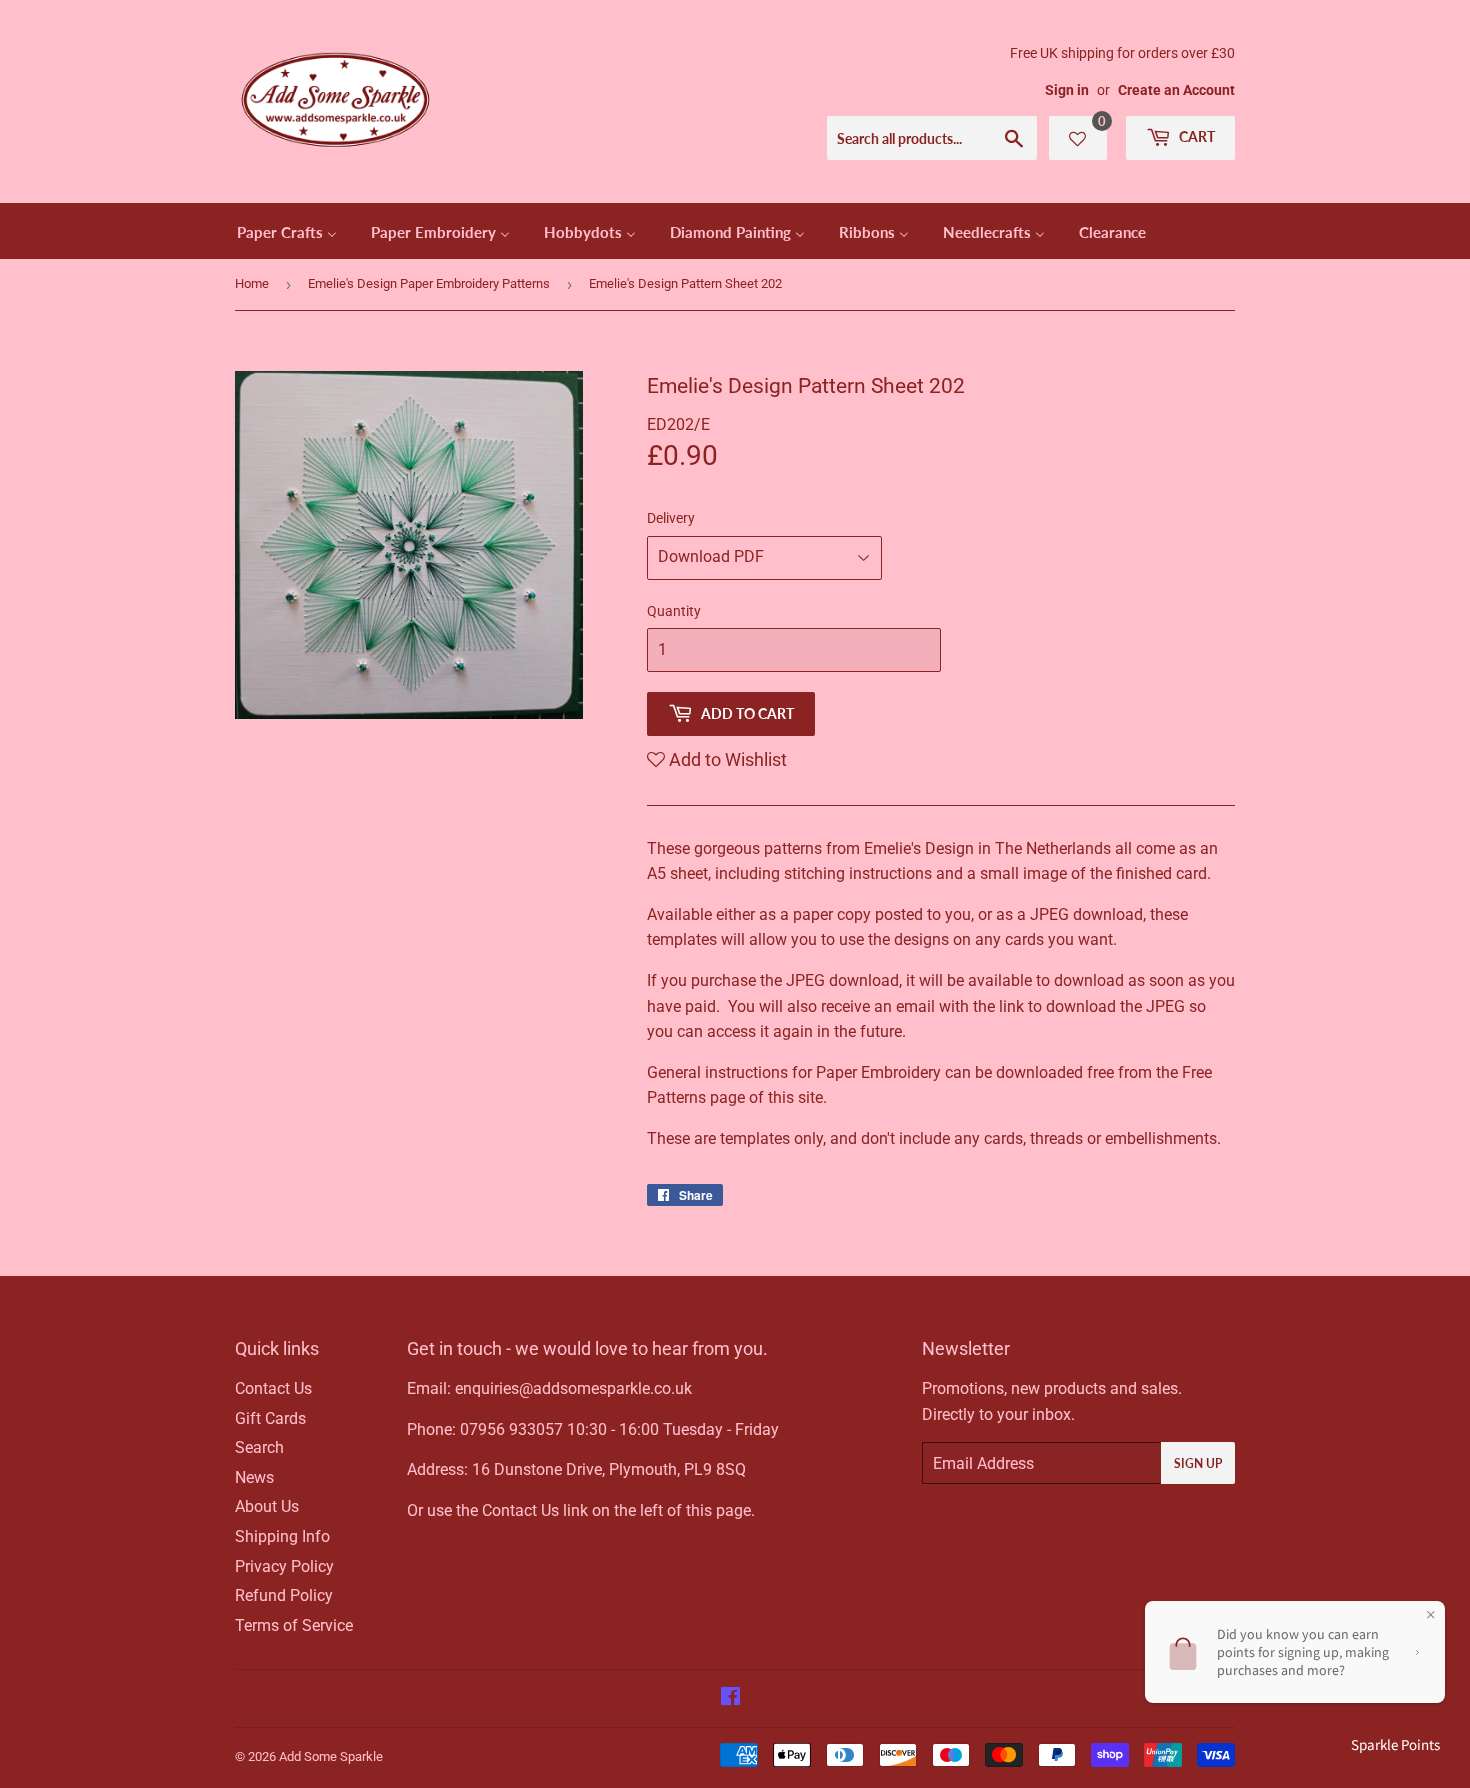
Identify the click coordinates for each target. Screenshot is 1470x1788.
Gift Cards (270, 1418)
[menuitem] (287, 231)
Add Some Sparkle (331, 1756)
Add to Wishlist (726, 759)
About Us (267, 1506)
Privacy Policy (284, 1566)
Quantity (674, 611)
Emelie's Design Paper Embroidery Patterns (429, 283)
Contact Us (273, 1388)
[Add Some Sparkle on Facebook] (730, 1698)
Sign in (1067, 90)
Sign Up (1198, 1463)
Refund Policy (284, 1595)
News (254, 1477)
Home (252, 283)
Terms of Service (294, 1625)
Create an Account (1176, 90)
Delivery (671, 518)
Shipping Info (282, 1536)
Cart (1195, 136)
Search (259, 1447)
